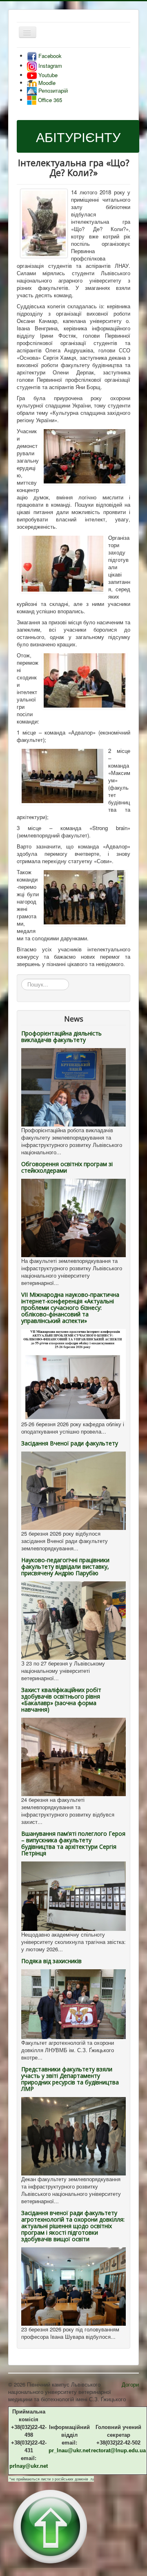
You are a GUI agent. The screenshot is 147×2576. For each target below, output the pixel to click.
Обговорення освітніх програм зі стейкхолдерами (67, 1167)
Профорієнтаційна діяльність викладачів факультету (61, 1036)
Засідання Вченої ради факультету (70, 1443)
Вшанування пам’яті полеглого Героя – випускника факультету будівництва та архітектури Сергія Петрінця (73, 1843)
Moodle (46, 83)
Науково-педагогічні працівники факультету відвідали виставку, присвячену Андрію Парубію (65, 1566)
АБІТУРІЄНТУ (78, 136)
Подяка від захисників (51, 1961)
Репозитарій (52, 90)
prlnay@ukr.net (29, 2466)
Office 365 (49, 100)
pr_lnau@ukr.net (69, 2450)
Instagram (49, 66)
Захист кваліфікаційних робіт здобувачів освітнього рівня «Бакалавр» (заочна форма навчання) (61, 1700)
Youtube (47, 75)
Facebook (49, 56)
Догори (130, 2384)
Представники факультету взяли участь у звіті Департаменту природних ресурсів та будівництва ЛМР (70, 2079)
